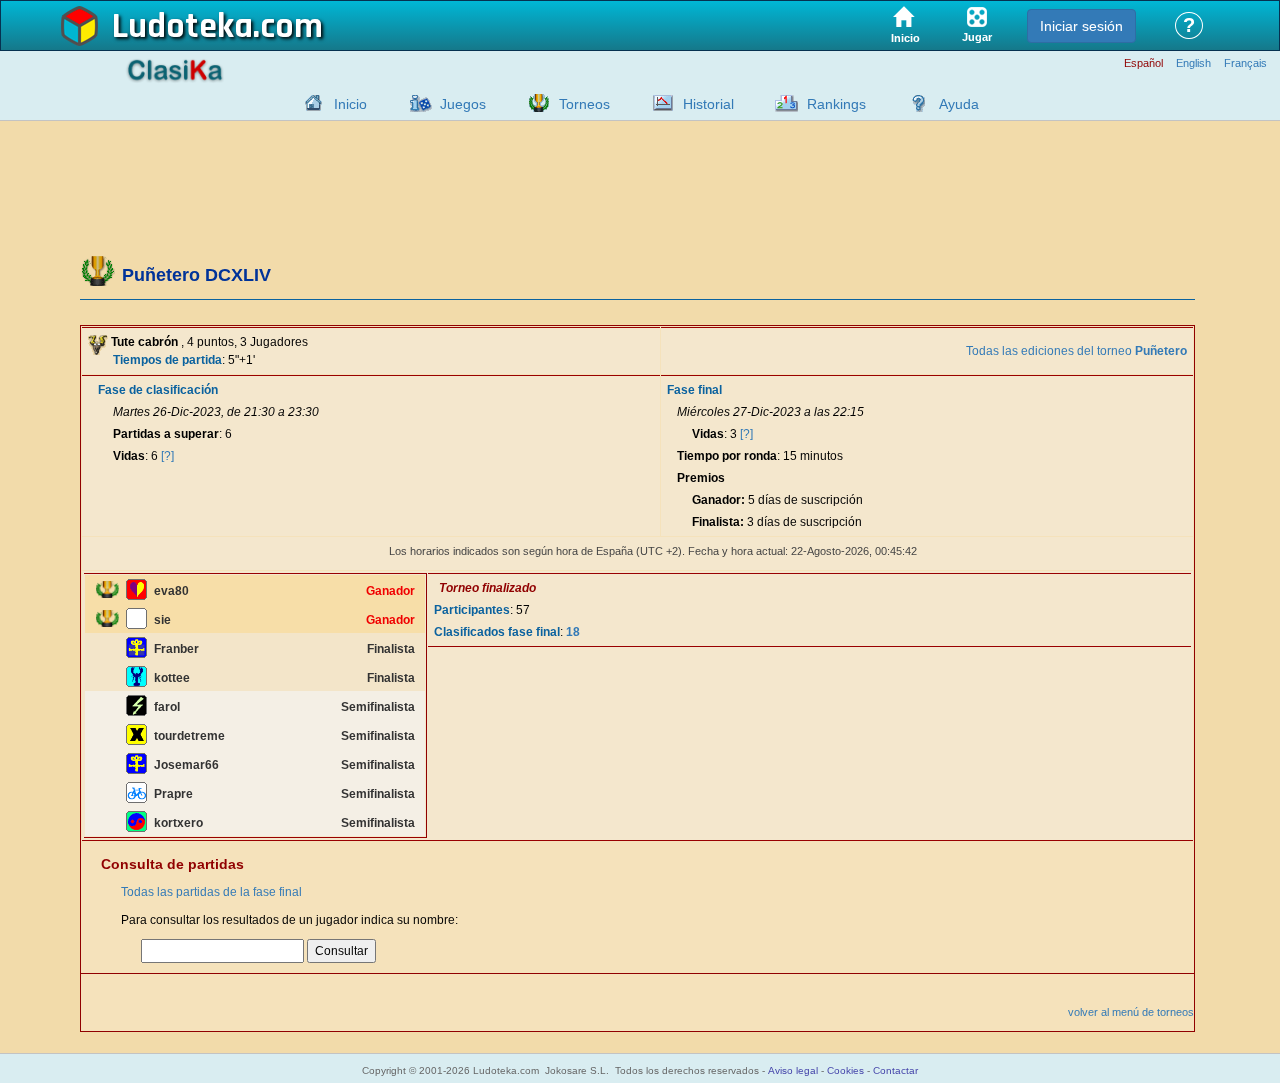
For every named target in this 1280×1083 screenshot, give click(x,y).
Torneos (584, 104)
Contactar (895, 1070)
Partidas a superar (166, 434)
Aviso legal (793, 1070)
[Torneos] (534, 103)
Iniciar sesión (1081, 26)
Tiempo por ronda (727, 456)
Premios (701, 478)
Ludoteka (182, 27)
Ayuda (959, 104)
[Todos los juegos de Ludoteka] (415, 103)
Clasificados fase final (497, 632)
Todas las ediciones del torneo (1076, 351)
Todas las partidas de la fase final (211, 892)
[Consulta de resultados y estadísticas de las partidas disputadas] (658, 103)
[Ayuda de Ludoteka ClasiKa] (914, 103)
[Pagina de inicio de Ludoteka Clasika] (309, 103)
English (1193, 63)
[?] (167, 456)
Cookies (845, 1070)
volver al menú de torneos (1131, 1012)
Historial (708, 104)
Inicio (350, 104)
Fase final (694, 390)
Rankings (836, 104)
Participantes (472, 610)
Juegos (463, 104)
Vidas (129, 456)
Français (1245, 63)
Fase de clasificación (158, 390)
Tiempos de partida (167, 360)
